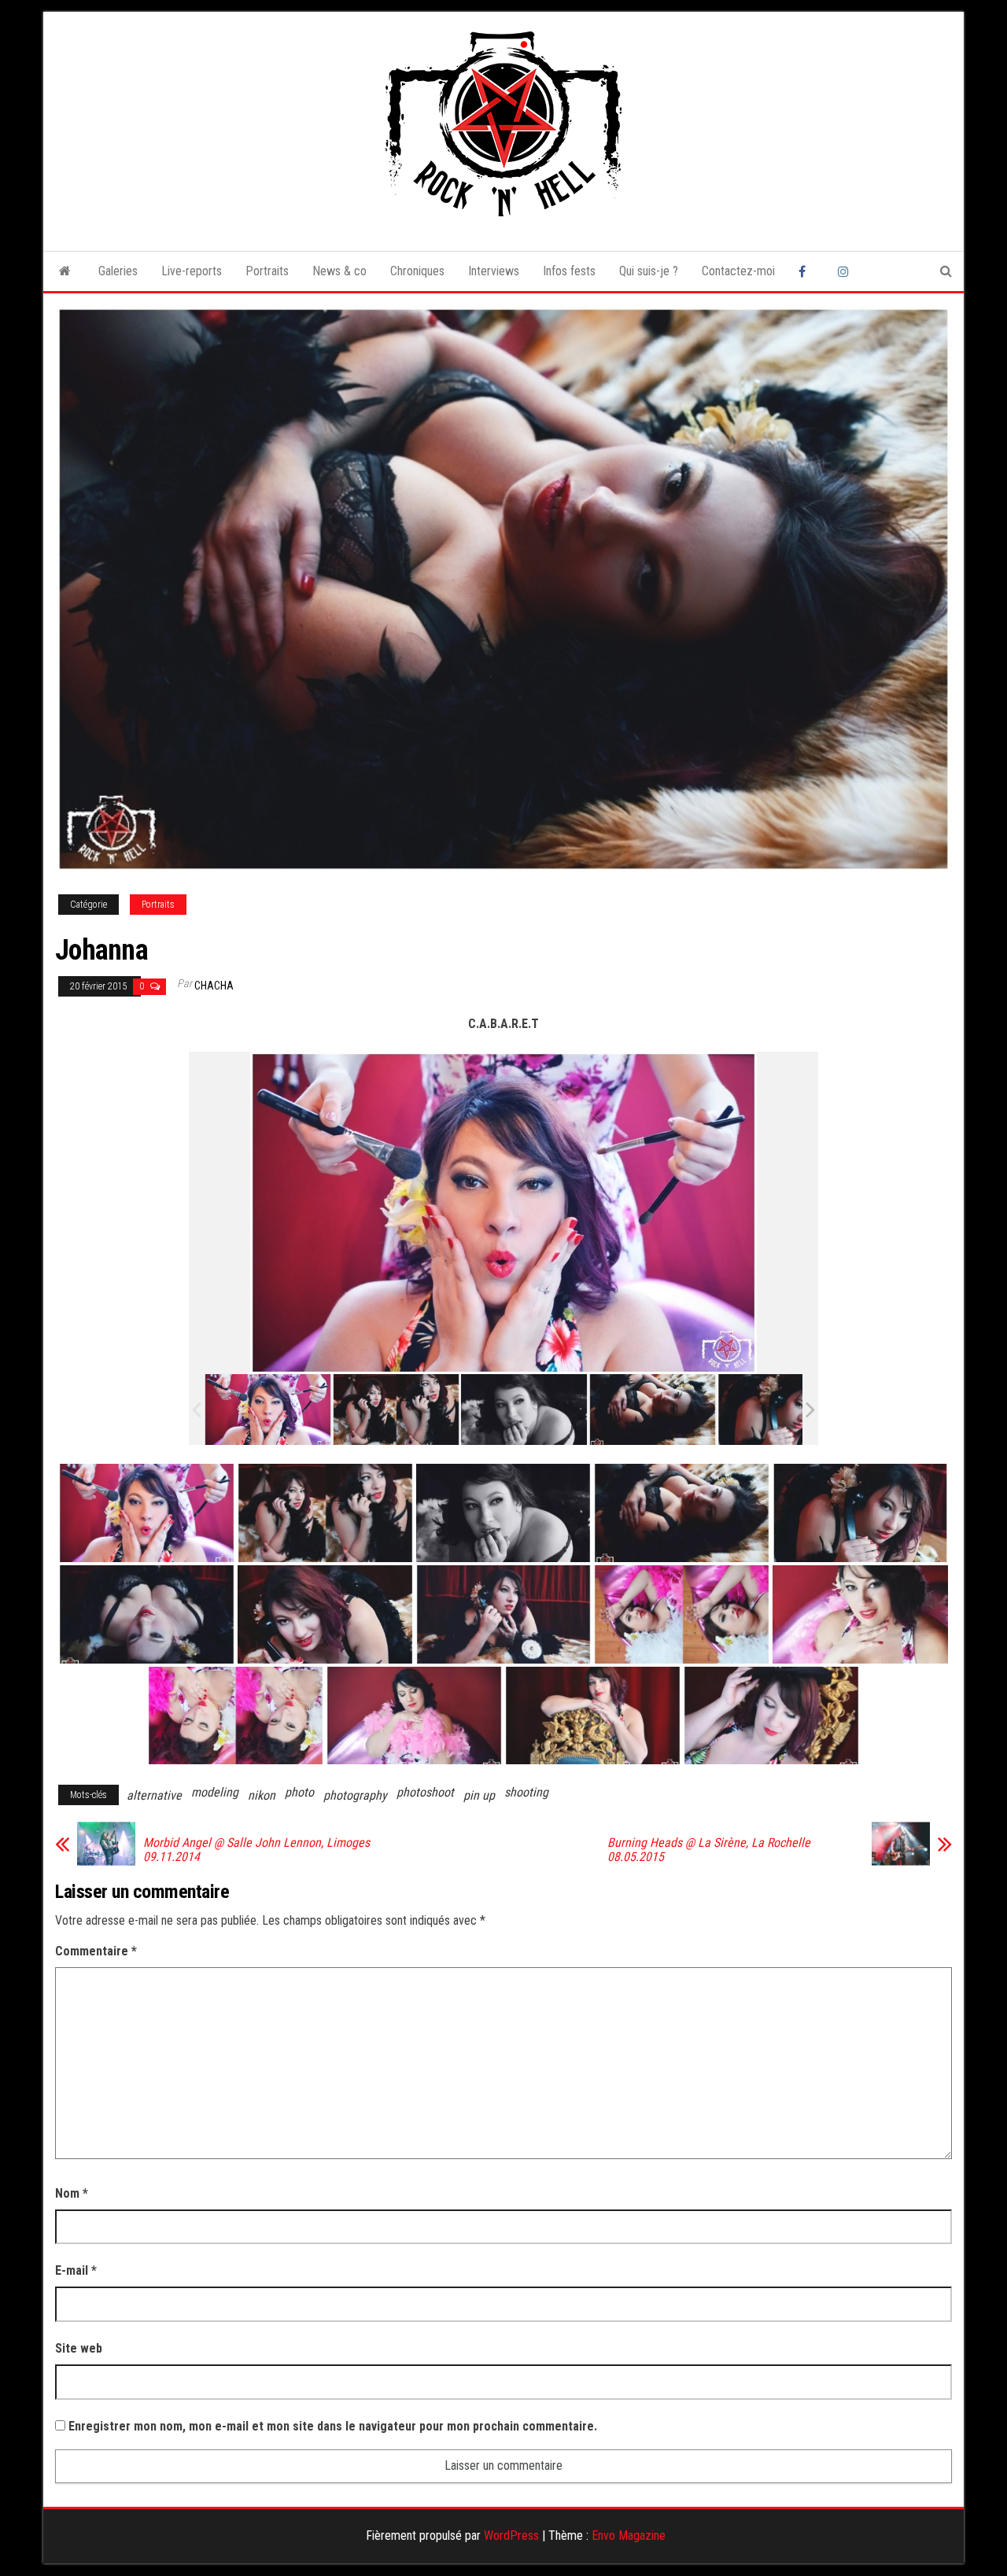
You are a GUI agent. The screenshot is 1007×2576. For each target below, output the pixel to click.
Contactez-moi (738, 271)
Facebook (806, 271)
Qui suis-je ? (649, 271)
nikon (262, 1795)
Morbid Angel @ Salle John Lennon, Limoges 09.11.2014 (256, 1850)
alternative (154, 1795)
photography (355, 1795)
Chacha (214, 986)
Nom (72, 2193)
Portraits (267, 271)
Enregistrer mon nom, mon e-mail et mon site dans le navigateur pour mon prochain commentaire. (333, 2426)
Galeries (118, 271)
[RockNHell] (65, 271)
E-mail (76, 2270)
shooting (526, 1792)
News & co (339, 271)
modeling (215, 1792)
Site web (79, 2348)
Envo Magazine (629, 2535)
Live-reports (192, 271)
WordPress (511, 2535)
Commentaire (96, 1951)
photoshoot (425, 1792)
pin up (479, 1795)
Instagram (846, 271)
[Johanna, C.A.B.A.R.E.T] (268, 1410)
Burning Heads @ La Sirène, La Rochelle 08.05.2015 (709, 1850)
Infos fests (569, 271)
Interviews (494, 271)
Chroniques (417, 271)
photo (299, 1792)
